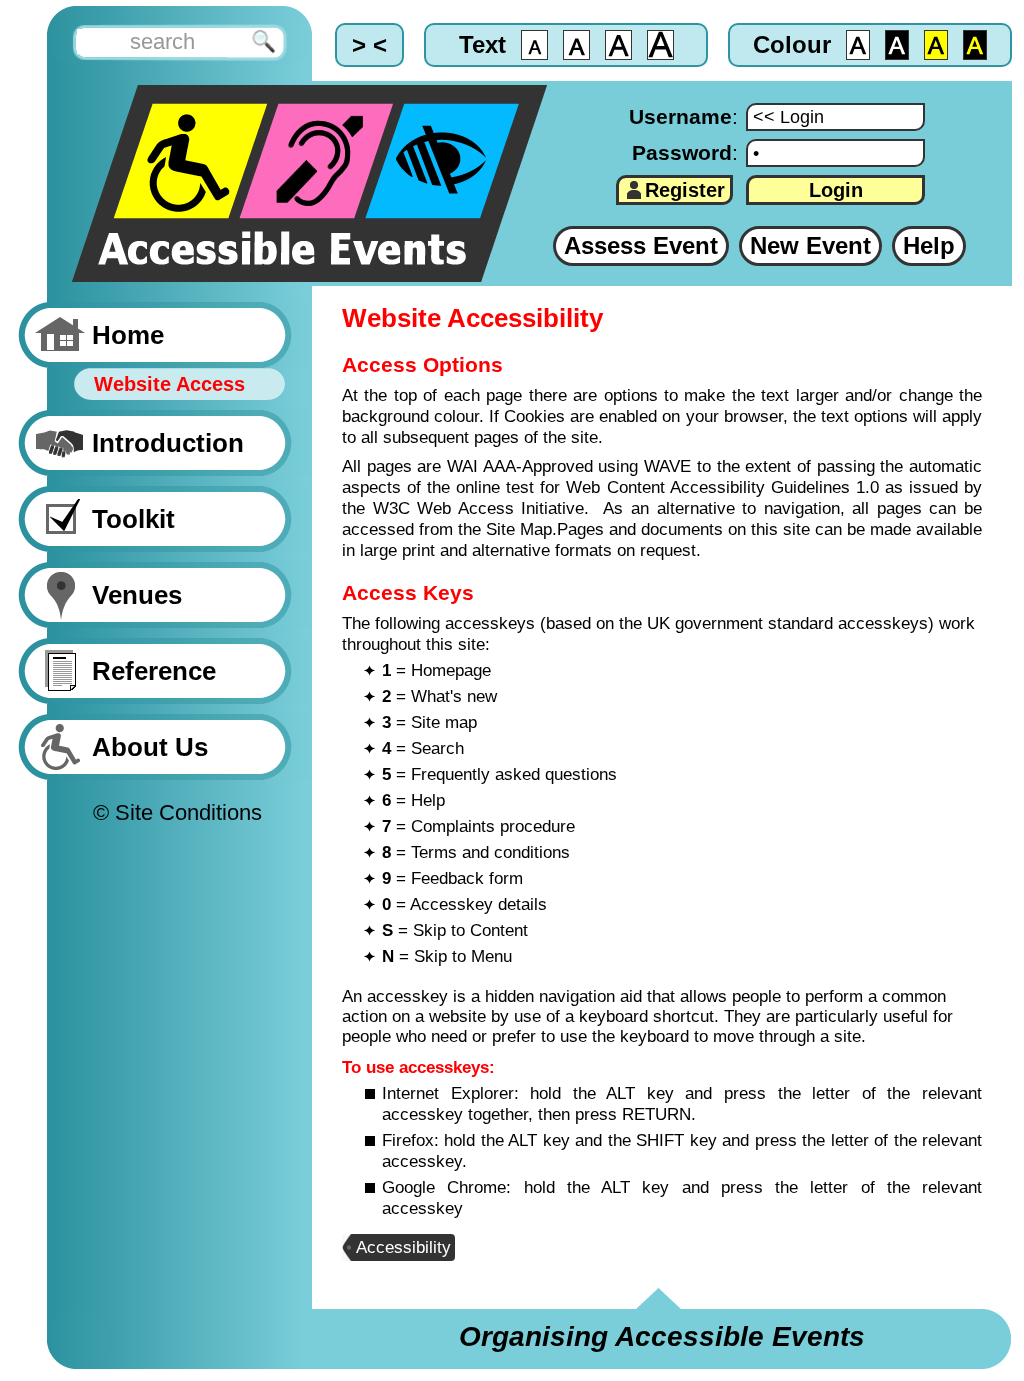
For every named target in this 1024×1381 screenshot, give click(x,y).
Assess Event (641, 245)
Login (836, 190)
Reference (154, 671)
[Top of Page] (535, 1294)
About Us (150, 747)
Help (929, 245)
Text (482, 44)
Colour (792, 44)
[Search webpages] (162, 46)
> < (369, 44)
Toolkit (133, 519)
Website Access (169, 384)
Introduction (168, 443)
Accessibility (403, 1247)
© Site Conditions (177, 812)
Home (128, 335)
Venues (137, 595)
